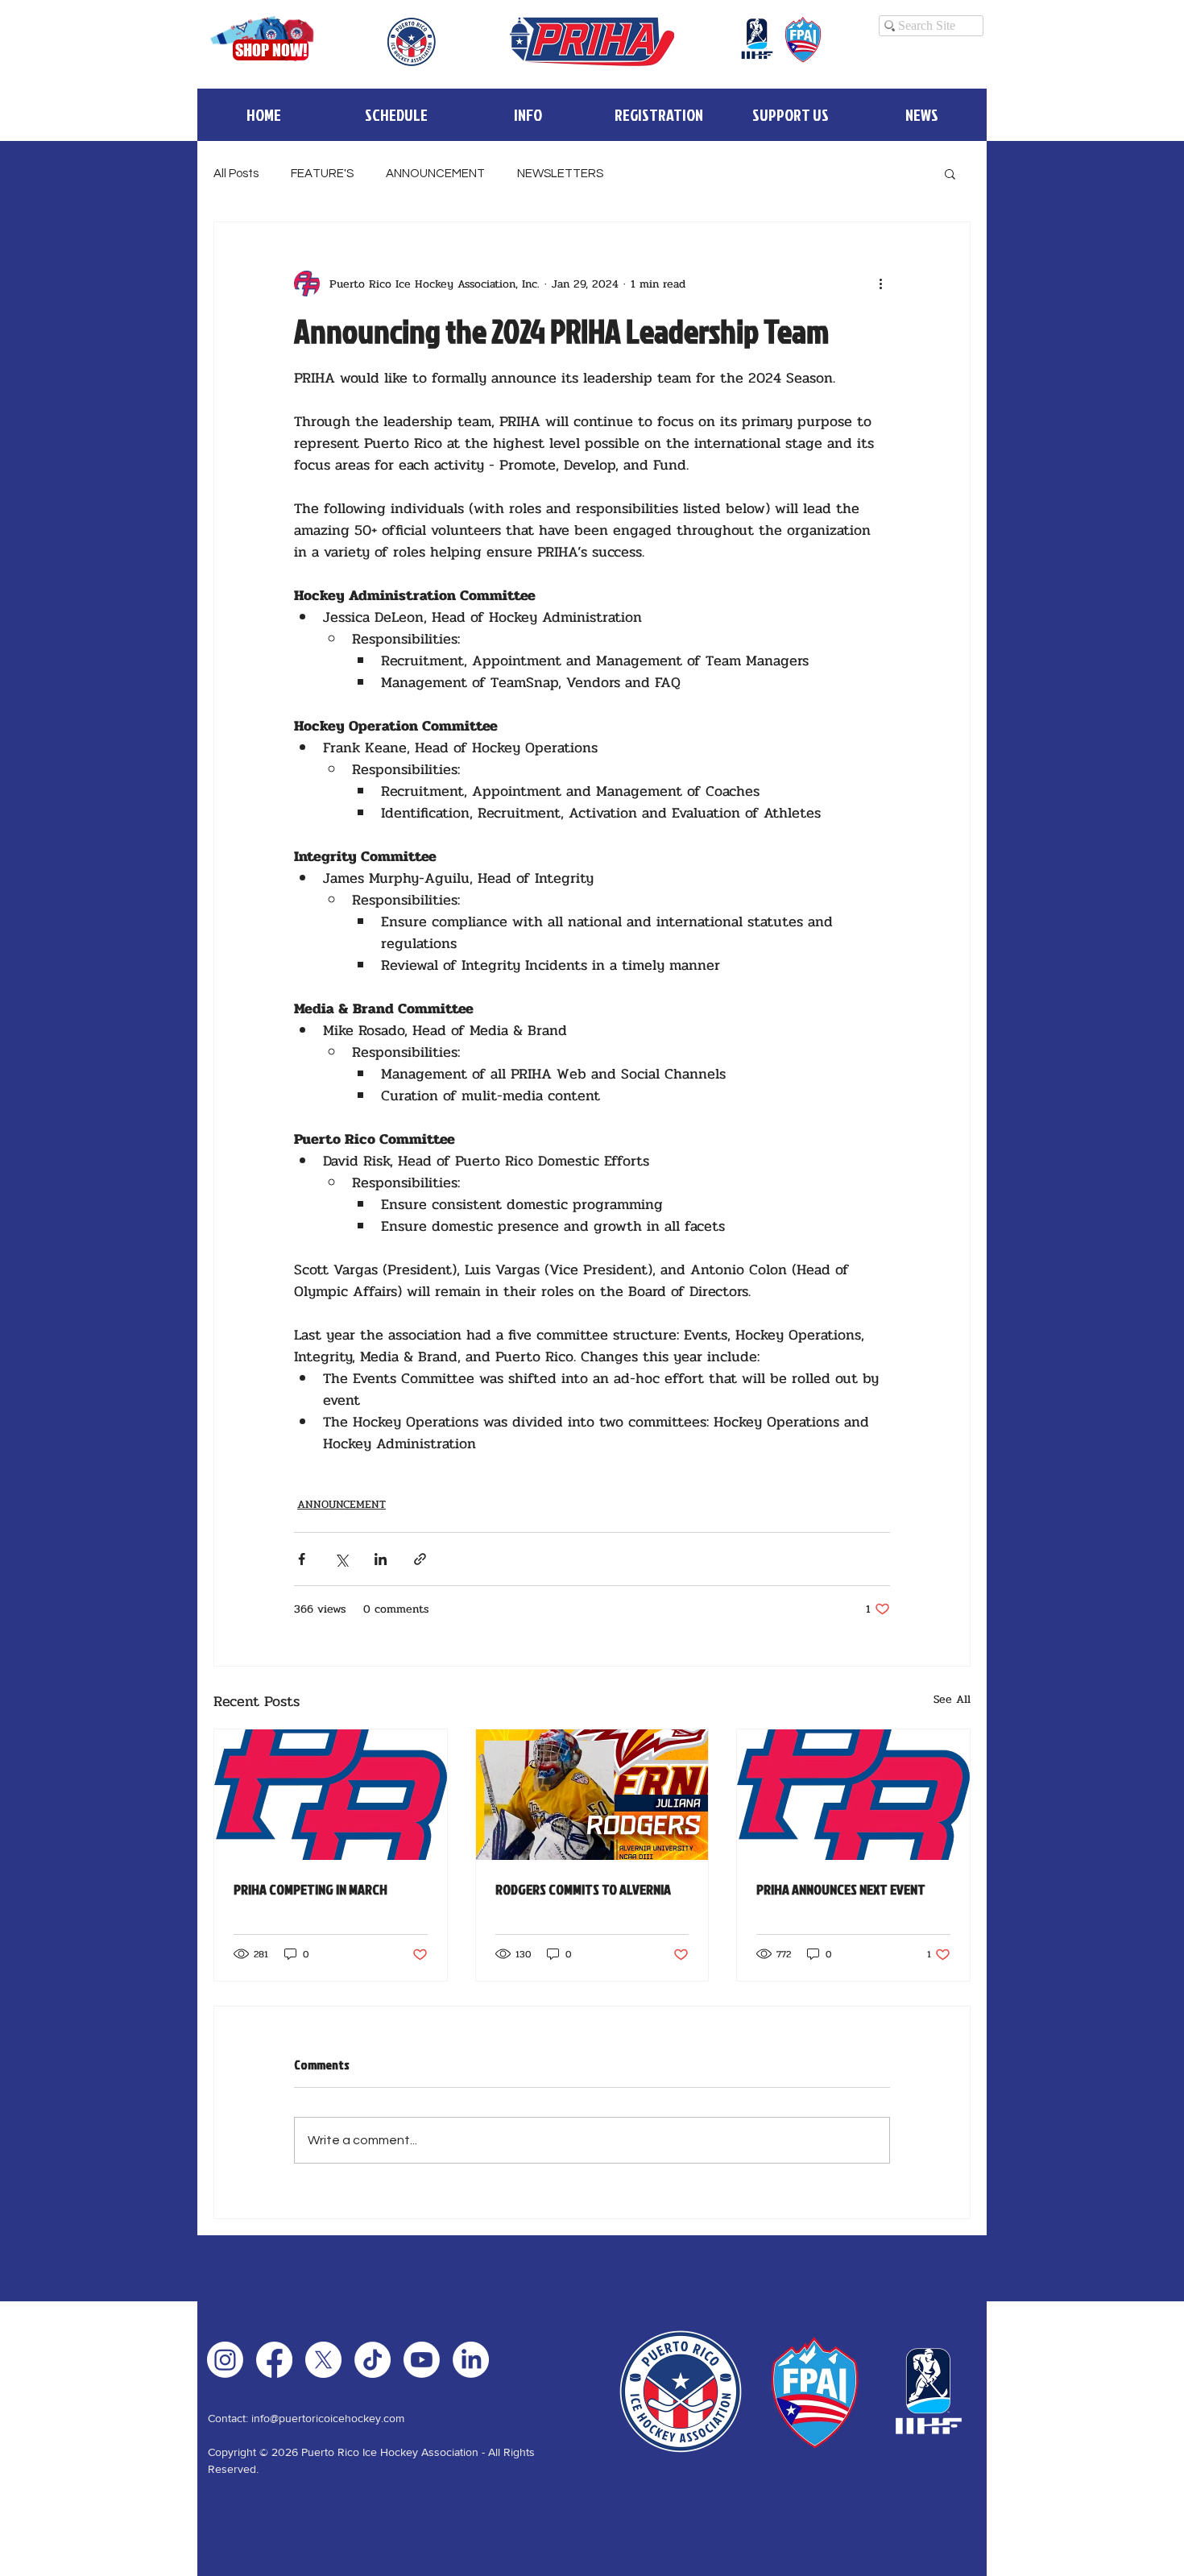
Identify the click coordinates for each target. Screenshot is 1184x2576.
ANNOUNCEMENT (435, 174)
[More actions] (880, 284)
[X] (323, 2360)
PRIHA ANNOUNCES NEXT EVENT (841, 1889)
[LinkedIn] (471, 2360)
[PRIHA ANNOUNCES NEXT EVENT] (853, 1795)
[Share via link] (420, 1559)
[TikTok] (373, 2360)
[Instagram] (225, 2360)
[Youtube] (422, 2360)
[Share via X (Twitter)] (341, 1559)
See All (952, 1699)
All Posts (236, 174)
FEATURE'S (322, 174)
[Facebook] (274, 2360)
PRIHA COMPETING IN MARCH (310, 1889)
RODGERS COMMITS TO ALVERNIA (583, 1889)
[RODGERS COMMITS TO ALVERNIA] (592, 1795)
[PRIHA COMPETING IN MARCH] (331, 1795)
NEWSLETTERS (560, 174)
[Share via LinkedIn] (381, 1559)
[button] (527, 115)
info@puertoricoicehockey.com (328, 2418)
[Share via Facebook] (302, 1559)
